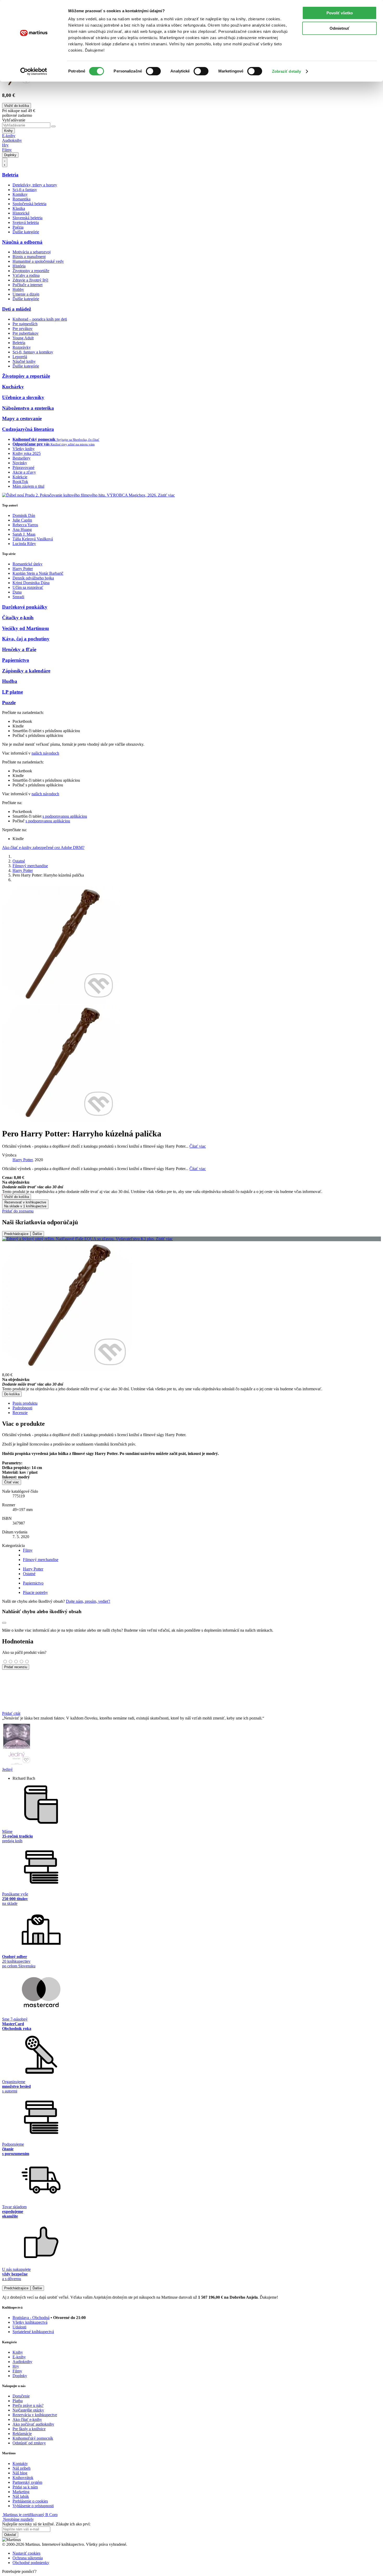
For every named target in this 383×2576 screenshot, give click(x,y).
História (19, 266)
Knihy (8, 131)
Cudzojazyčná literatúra (28, 429)
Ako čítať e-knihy (27, 2419)
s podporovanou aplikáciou (65, 816)
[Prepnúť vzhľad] (5, 162)
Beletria (10, 175)
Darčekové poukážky (25, 607)
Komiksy (20, 194)
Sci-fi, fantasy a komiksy (33, 352)
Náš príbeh (21, 2468)
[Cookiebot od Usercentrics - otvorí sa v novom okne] (34, 71)
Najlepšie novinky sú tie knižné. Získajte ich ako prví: (46, 2524)
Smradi (18, 597)
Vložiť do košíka (17, 1197)
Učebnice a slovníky (23, 397)
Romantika (21, 199)
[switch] (153, 71)
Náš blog (20, 2473)
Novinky (20, 463)
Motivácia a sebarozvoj (32, 252)
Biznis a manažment (29, 257)
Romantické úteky (27, 564)
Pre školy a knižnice (29, 2429)
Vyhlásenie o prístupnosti (33, 2506)
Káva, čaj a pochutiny (26, 639)
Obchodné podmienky (31, 2563)
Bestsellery (21, 458)
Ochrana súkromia (28, 2558)
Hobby (18, 289)
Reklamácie (22, 2434)
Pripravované (23, 467)
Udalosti (19, 2327)
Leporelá (20, 357)
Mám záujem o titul (28, 486)
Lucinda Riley (24, 544)
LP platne (13, 692)
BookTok (20, 482)
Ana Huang (22, 530)
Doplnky (10, 155)
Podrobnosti (22, 1408)
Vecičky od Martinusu (26, 628)
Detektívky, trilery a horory (35, 185)
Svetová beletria (26, 222)
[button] (191, 1185)
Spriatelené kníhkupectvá (33, 2332)
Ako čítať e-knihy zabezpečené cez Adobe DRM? (43, 848)
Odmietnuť (339, 28)
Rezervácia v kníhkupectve (35, 2415)
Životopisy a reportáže (31, 271)
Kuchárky (13, 387)
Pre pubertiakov (26, 333)
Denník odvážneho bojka (33, 578)
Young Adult (23, 338)
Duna (17, 592)
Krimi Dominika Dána (31, 583)
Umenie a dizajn (26, 294)
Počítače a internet (27, 285)
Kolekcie (20, 477)
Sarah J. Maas (24, 534)
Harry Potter (23, 569)
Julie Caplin (22, 520)
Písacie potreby (35, 1592)
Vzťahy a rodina (26, 275)
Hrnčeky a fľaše (19, 649)
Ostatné (19, 861)
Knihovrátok (23, 2478)
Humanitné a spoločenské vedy (38, 261)
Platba (18, 2401)
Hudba (10, 681)
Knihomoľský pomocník (33, 2438)
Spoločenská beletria (29, 204)
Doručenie (21, 2396)
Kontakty (20, 2464)
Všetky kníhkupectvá (30, 2322)
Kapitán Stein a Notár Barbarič (38, 573)
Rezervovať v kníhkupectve (25, 1204)
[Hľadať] (53, 126)
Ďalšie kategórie (26, 232)
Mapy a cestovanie (22, 418)
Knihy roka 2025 (27, 453)
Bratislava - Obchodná (31, 2318)
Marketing (21, 2492)
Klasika (19, 208)
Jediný (7, 1769)
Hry (5, 145)
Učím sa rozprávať (28, 587)
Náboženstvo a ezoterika (28, 408)
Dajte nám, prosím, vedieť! (88, 1601)
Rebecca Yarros (25, 525)
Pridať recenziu (16, 1667)
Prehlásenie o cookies (30, 2501)
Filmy (7, 150)
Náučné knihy (24, 361)
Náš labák (21, 2496)
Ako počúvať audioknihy (33, 2424)
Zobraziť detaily (287, 71)
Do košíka (12, 1394)
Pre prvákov (23, 329)
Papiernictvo (16, 660)
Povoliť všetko (340, 13)
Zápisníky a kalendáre (26, 671)
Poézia (18, 227)
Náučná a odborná (22, 242)
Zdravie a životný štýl (30, 280)
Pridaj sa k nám (25, 2487)
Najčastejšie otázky (28, 2410)
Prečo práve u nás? (28, 2405)
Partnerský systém (27, 2482)
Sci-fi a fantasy (25, 190)
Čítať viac (198, 1146)
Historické (21, 213)
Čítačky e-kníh (18, 618)
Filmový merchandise (30, 866)
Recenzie (20, 1413)
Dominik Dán (24, 515)
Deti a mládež (17, 309)
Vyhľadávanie (14, 120)
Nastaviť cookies (26, 2553)
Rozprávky (22, 347)
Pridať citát (11, 1713)
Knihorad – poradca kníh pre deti (40, 319)
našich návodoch (45, 753)
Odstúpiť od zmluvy (29, 2443)
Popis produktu (25, 1403)
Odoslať (10, 2535)
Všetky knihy (24, 449)
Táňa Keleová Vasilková (33, 539)
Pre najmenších (25, 324)
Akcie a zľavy (24, 472)
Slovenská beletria (27, 218)
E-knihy (9, 136)
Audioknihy (12, 140)
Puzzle (9, 703)
